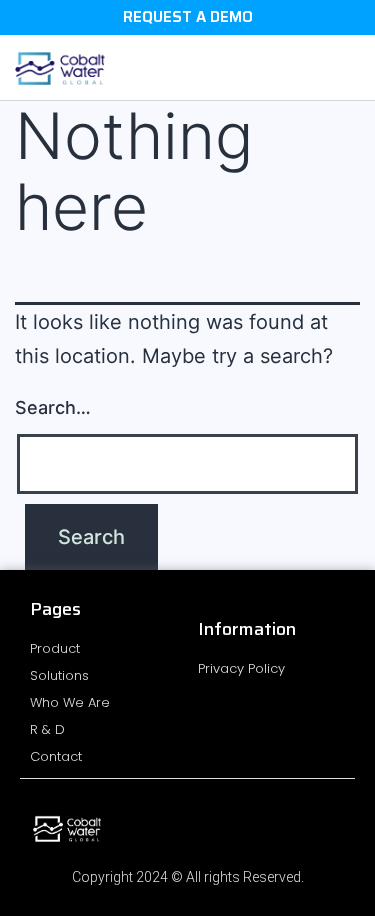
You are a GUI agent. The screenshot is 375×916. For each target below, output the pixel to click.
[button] (346, 67)
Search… (53, 407)
